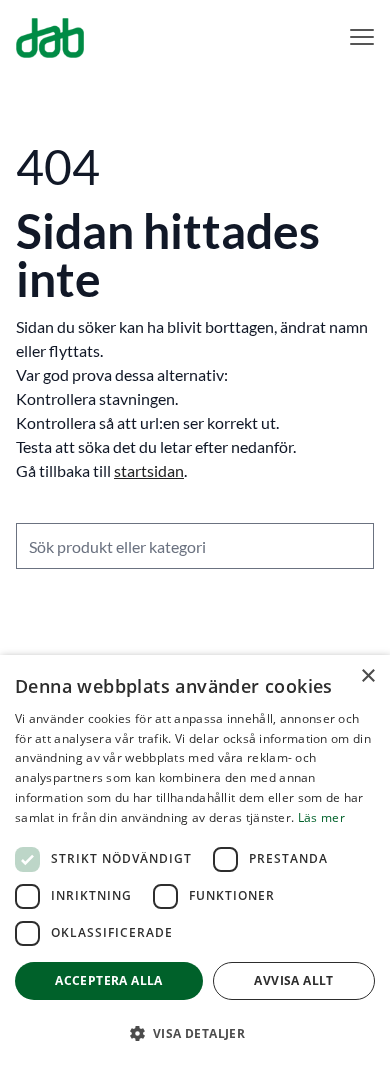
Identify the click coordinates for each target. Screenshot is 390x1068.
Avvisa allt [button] (293, 980)
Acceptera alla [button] (109, 980)
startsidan (149, 470)
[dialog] (195, 861)
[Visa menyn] (362, 37)
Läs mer (321, 817)
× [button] (367, 676)
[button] (195, 1033)
